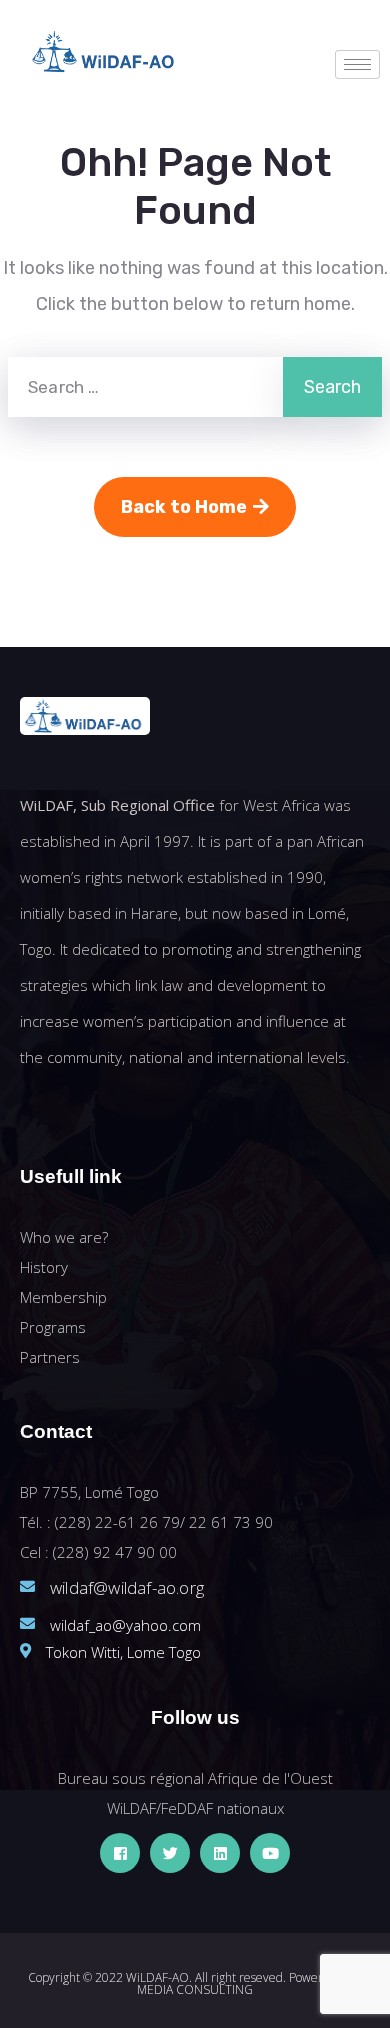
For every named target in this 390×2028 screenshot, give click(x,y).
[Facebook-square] (120, 1853)
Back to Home (184, 507)
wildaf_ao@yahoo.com (125, 1625)
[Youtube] (270, 1853)
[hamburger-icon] (357, 64)
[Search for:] (145, 387)
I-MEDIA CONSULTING (250, 1983)
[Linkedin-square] (220, 1853)
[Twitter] (170, 1853)
